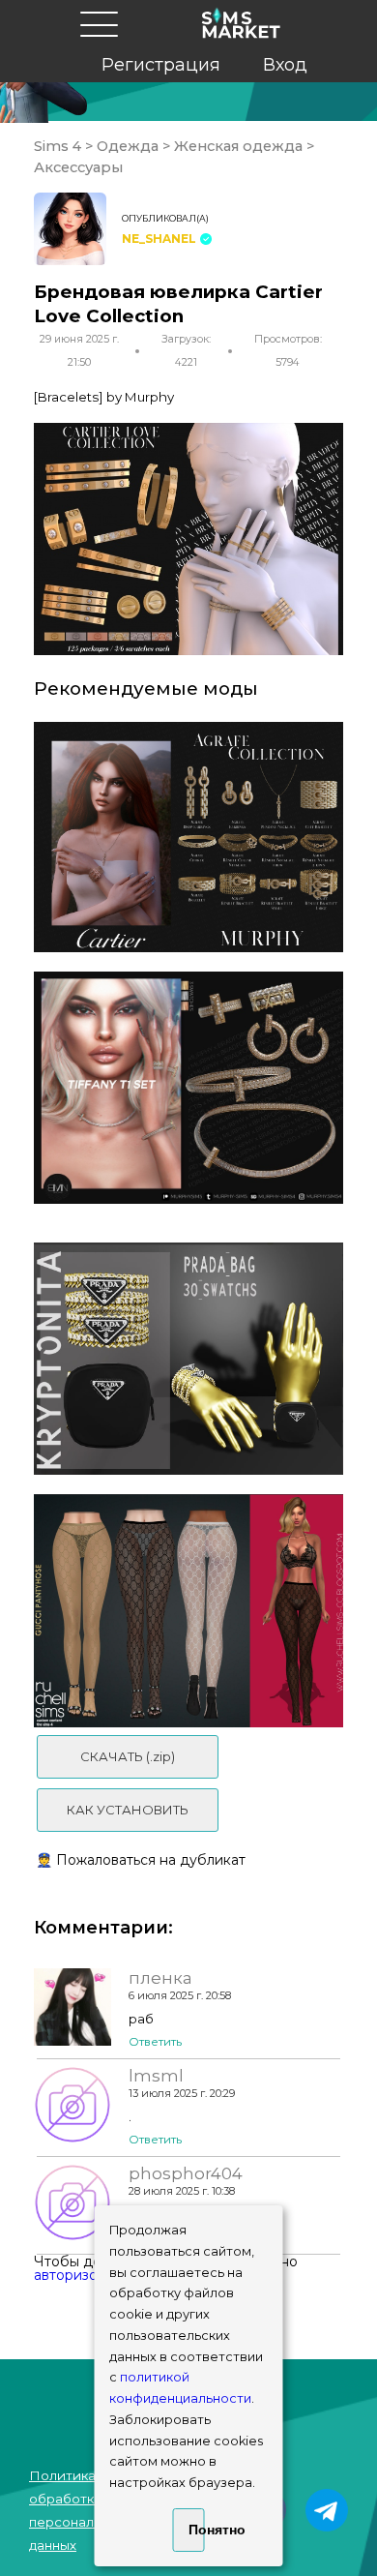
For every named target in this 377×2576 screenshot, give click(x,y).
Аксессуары (78, 167)
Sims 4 (59, 146)
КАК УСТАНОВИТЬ (128, 1810)
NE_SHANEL (159, 239)
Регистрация (161, 65)
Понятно (197, 2530)
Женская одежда (238, 146)
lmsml (156, 2076)
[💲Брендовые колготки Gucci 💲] (188, 1610)
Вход (285, 65)
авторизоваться (88, 2275)
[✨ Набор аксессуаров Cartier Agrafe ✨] (188, 837)
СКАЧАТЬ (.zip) (128, 1756)
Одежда (128, 146)
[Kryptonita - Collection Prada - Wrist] (188, 1359)
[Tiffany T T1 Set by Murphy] (188, 1088)
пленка (160, 1978)
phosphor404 (186, 2173)
